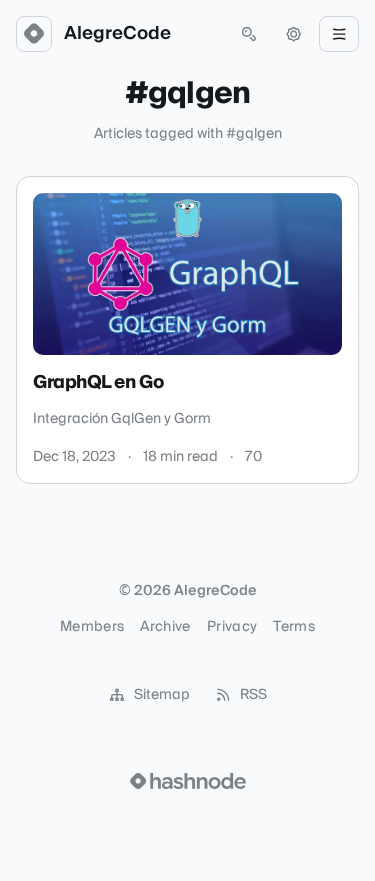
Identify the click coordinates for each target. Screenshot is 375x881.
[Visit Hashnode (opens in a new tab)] (188, 781)
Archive (165, 627)
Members (92, 627)
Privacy (232, 627)
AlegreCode (117, 34)
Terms (294, 627)
